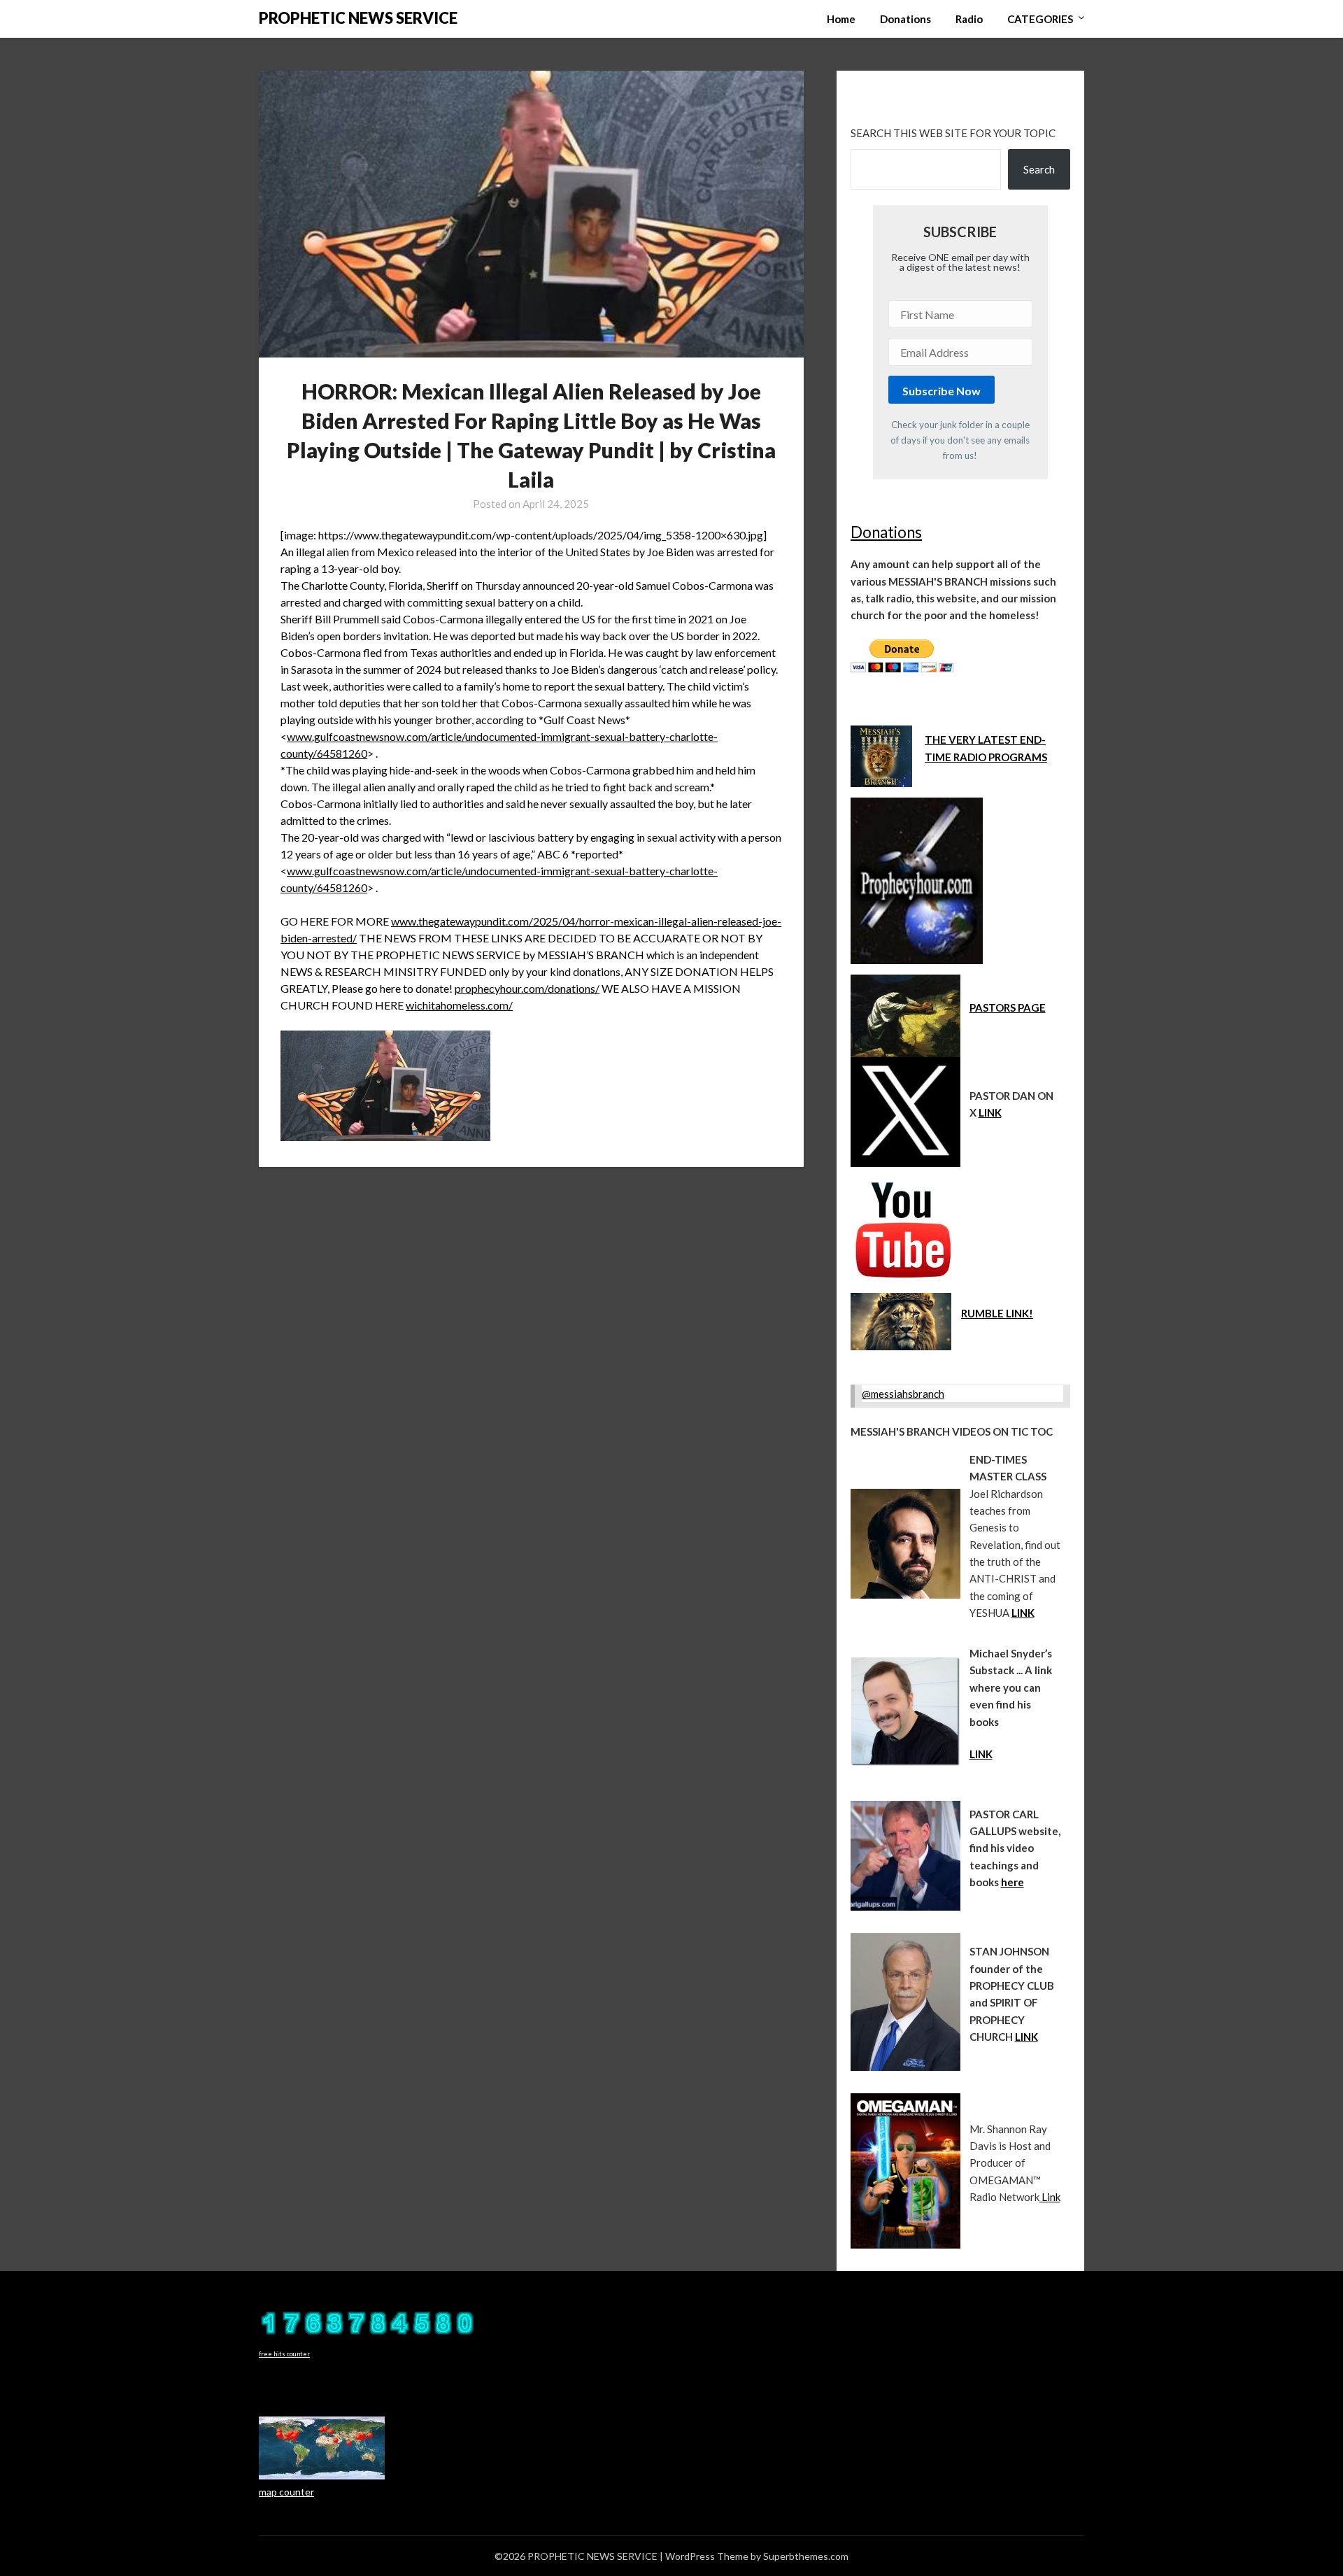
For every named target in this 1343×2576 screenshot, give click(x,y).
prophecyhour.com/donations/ (527, 988)
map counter (286, 2492)
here (1012, 1882)
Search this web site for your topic (953, 133)
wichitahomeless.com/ (459, 1005)
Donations (905, 19)
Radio (969, 19)
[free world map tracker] (322, 2476)
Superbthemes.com (806, 2556)
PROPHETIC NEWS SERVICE (358, 18)
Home (841, 19)
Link (1050, 2197)
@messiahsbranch (903, 1394)
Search (1039, 169)
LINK (990, 1112)
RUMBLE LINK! (997, 1313)
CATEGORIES (1040, 19)
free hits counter (284, 2354)
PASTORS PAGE (1008, 1007)
